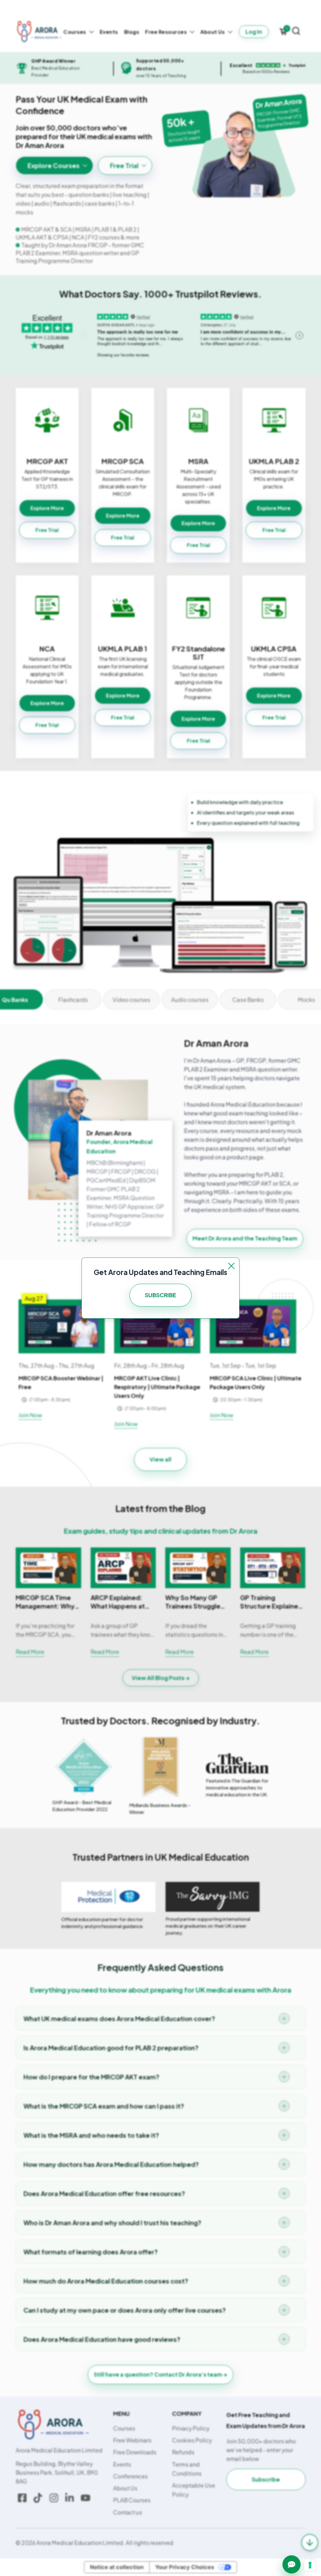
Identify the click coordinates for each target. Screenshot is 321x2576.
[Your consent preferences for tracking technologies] (310, 2565)
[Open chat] (292, 2564)
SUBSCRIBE (160, 1295)
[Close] (231, 1266)
